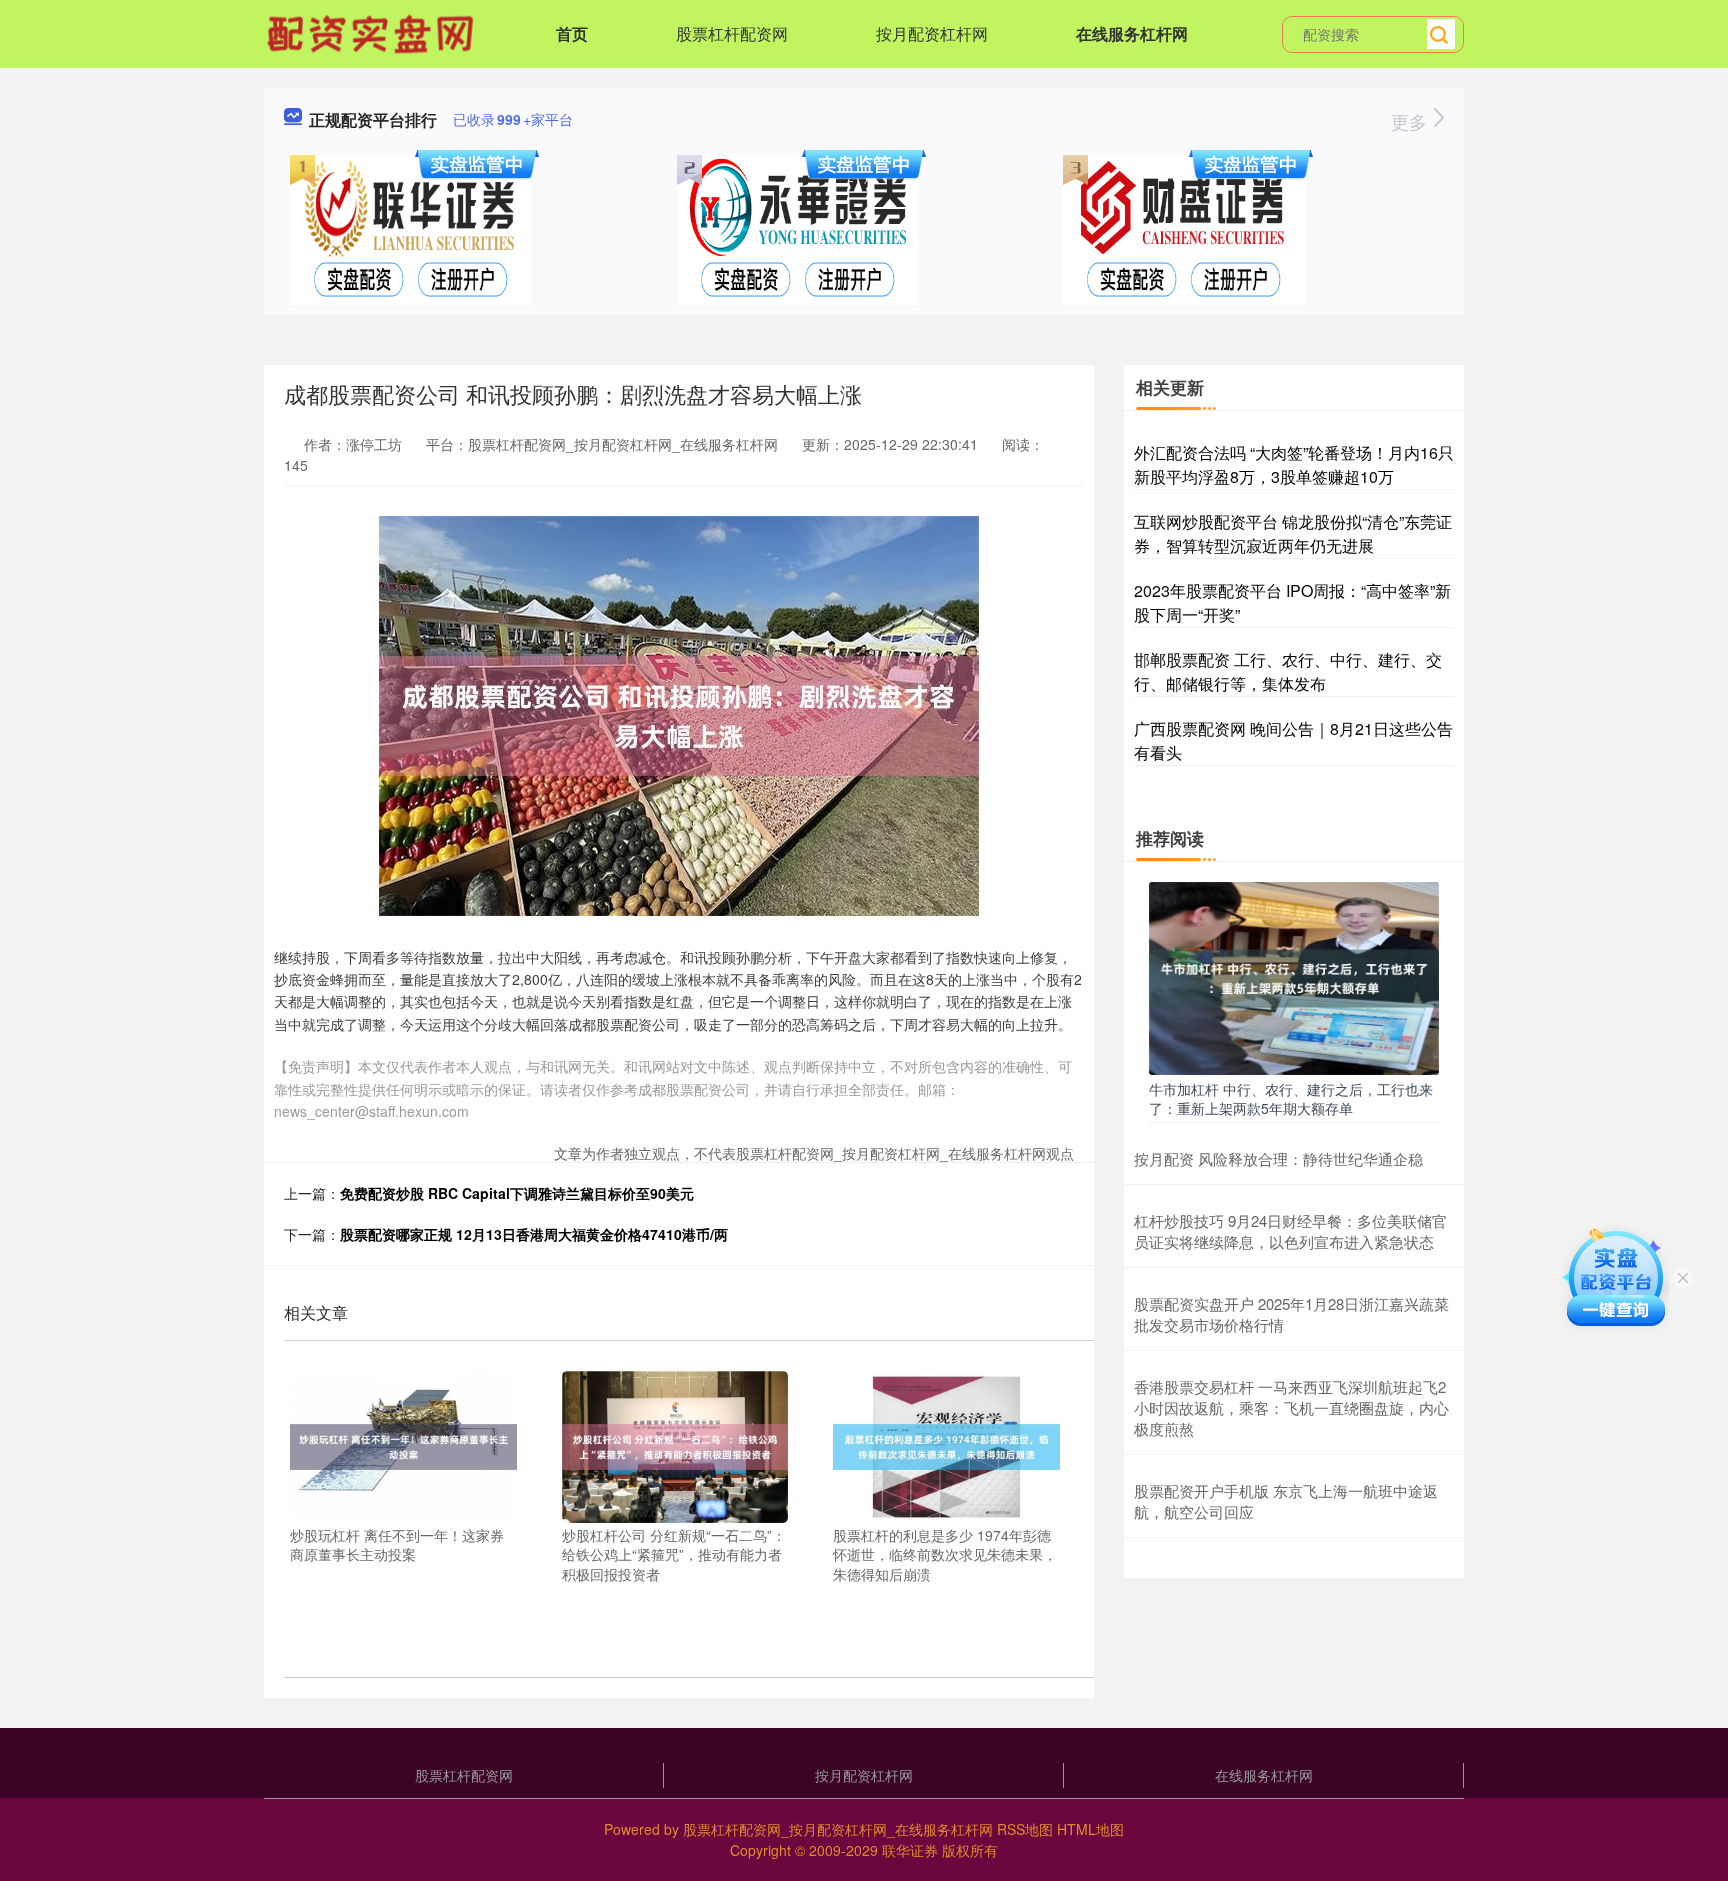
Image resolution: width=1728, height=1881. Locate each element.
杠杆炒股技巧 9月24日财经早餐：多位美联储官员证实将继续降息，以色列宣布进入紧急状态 (1290, 1231)
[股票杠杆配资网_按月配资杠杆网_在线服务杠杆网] (373, 32)
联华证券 (910, 1850)
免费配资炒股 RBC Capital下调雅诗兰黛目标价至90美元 (517, 1193)
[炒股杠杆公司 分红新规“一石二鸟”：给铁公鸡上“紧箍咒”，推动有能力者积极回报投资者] (675, 1445)
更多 (1411, 121)
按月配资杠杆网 (932, 33)
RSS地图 (1025, 1829)
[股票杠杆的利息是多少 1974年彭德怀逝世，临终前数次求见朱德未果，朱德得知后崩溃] (946, 1445)
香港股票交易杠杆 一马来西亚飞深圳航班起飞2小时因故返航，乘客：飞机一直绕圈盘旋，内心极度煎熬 (1291, 1407)
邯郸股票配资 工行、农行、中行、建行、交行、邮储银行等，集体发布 (1288, 671)
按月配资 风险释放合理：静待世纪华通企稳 (1278, 1158)
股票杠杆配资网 (732, 33)
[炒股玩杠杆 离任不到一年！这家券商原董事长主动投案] (403, 1445)
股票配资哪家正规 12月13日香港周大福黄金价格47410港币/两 (534, 1234)
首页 (572, 33)
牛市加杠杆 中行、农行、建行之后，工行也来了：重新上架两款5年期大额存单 (1291, 1098)
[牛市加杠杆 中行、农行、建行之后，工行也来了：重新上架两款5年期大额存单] (1294, 976)
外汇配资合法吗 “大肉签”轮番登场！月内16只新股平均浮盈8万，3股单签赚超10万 (1294, 464)
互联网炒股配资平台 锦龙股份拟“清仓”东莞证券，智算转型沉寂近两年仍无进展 (1293, 533)
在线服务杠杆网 (1132, 33)
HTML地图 (1090, 1829)
